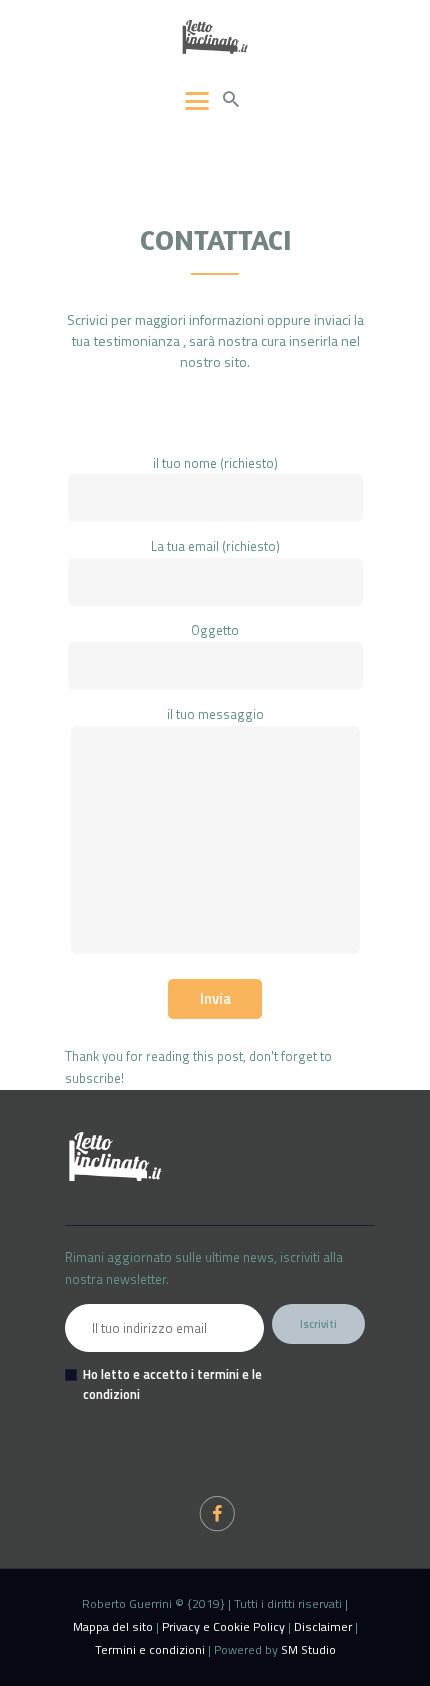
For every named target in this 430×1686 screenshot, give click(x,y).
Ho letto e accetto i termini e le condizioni (172, 1384)
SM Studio (308, 1649)
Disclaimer (323, 1626)
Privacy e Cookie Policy (223, 1626)
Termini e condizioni (150, 1649)
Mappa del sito (113, 1626)
